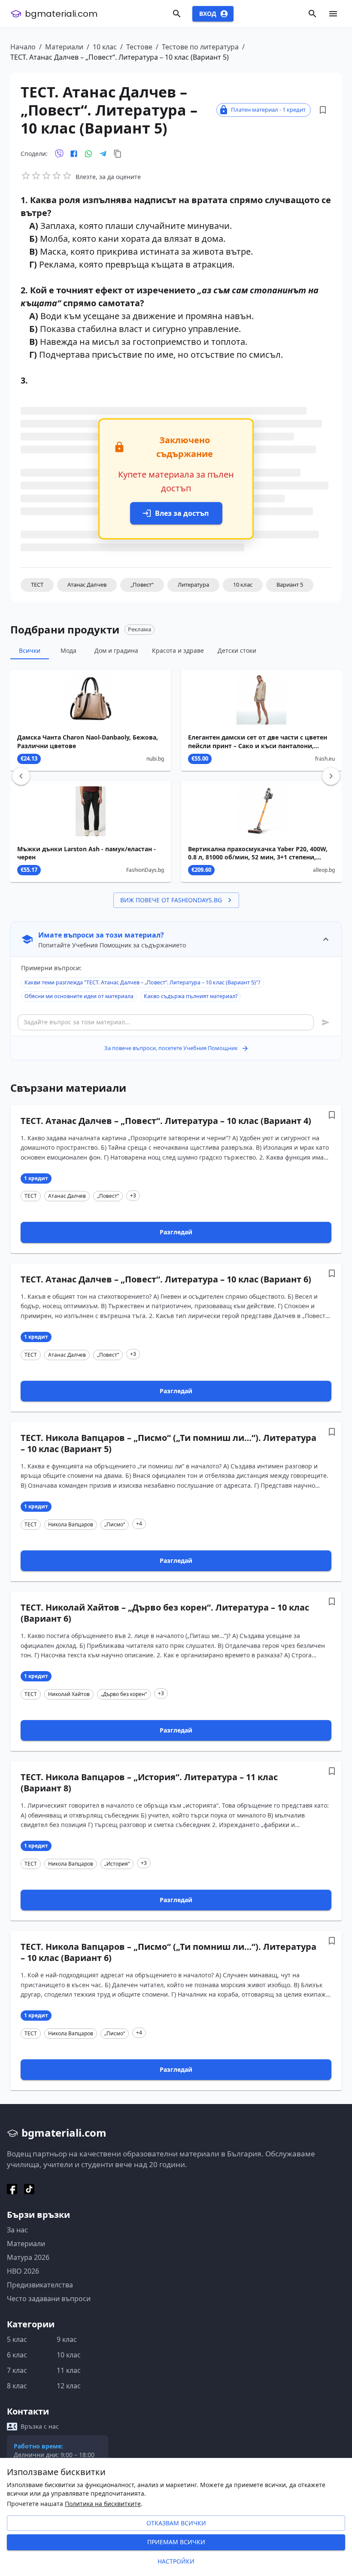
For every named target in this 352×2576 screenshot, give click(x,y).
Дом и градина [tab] (116, 650)
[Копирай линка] (118, 154)
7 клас (17, 2370)
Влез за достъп (182, 513)
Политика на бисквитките (103, 2504)
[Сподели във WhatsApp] (88, 154)
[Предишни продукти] (21, 776)
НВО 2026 (23, 2271)
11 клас (69, 2370)
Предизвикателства (40, 2285)
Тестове (139, 47)
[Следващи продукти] (331, 776)
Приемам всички (176, 2542)
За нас (17, 2230)
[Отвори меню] (333, 14)
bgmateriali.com (61, 14)
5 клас (17, 2339)
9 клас (67, 2339)
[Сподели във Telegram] (103, 154)
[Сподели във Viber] (59, 154)
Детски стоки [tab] (237, 650)
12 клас (69, 2386)
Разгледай (176, 1232)
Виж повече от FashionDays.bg (171, 900)
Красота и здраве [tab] (178, 650)
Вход (208, 14)
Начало (23, 47)
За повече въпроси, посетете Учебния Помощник (171, 1048)
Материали (64, 47)
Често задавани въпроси (49, 2299)
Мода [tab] (68, 650)
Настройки (176, 2561)
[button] (37, 585)
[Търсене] (177, 14)
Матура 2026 (28, 2257)
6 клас (17, 2355)
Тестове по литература (200, 47)
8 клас (17, 2386)
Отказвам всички (176, 2523)
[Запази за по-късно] (323, 110)
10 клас (105, 47)
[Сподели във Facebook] (74, 154)
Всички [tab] (30, 650)
